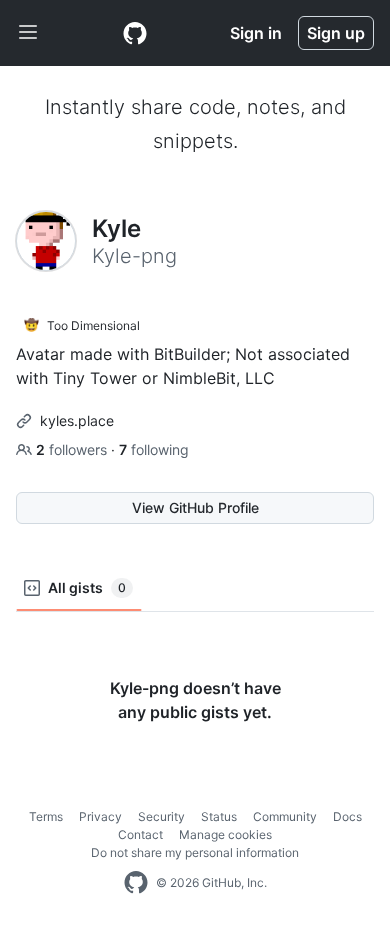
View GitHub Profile (195, 507)
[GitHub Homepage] (136, 883)
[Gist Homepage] (135, 33)
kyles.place (77, 420)
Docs (347, 816)
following (154, 449)
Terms (46, 816)
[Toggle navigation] (28, 33)
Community (285, 816)
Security (161, 816)
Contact (140, 834)
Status (219, 816)
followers (73, 449)
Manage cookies (225, 834)
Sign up (336, 33)
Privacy (100, 816)
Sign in (256, 33)
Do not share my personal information (195, 852)
